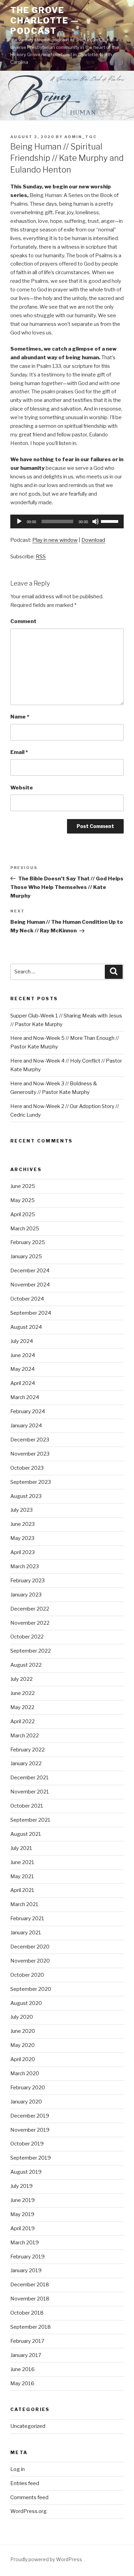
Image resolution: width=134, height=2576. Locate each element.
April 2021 (22, 1890)
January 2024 (26, 1426)
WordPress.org (29, 2511)
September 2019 (31, 2158)
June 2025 (23, 1186)
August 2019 (26, 2172)
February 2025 (28, 1242)
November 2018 (30, 2299)
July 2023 (21, 1510)
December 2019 (30, 2116)
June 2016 (23, 2369)
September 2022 (31, 1651)
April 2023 (23, 1552)
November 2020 (30, 1961)
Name (20, 717)
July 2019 (21, 2186)
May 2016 (22, 2383)
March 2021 (24, 1904)
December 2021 (30, 1778)
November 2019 (30, 2130)
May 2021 (22, 1876)
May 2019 (22, 2214)
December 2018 (30, 2285)
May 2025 (23, 1200)
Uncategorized (28, 2426)
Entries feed (25, 2483)
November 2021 (30, 1792)
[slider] (111, 521)
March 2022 (25, 1736)
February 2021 (27, 1918)
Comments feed (29, 2497)
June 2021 (22, 1862)
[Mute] (96, 521)
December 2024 (30, 1271)
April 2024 (23, 1383)
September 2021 (30, 1820)
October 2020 (27, 1975)
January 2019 (26, 2270)
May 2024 (23, 1369)
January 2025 (26, 1256)
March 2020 (25, 2073)
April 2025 (23, 1214)
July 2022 (21, 1679)
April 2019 (23, 2228)
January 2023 (26, 1595)
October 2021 (27, 1806)
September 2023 (31, 1482)
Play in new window (55, 540)
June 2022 (23, 1693)
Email (19, 752)
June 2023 (23, 1524)
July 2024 (22, 1341)
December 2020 (30, 1947)
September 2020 (31, 1989)
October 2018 (27, 2313)
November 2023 (30, 1454)
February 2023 (27, 1581)
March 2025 (25, 1229)
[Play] (19, 521)
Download (93, 540)
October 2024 (27, 1299)
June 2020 (23, 2031)
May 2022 (22, 1707)
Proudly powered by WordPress (46, 2559)
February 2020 (28, 2088)
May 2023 (22, 1538)
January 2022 (26, 1763)
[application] (67, 521)
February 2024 (28, 1411)
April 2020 (23, 2059)
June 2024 (23, 1355)
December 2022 (30, 1609)
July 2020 (22, 2017)
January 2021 (26, 1933)
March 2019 (25, 2243)
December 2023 (30, 1440)
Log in (18, 2469)
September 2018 (31, 2327)
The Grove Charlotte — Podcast (45, 20)
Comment (23, 621)
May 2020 (23, 2045)
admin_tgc (80, 137)
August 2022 (26, 1665)
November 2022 (30, 1623)
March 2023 (25, 1566)
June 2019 (23, 2200)
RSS (41, 557)
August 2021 (26, 1834)
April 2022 (23, 1721)
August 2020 (26, 2003)
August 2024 (26, 1327)
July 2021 (21, 1848)
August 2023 (26, 1496)
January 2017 (26, 2355)
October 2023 (27, 1468)
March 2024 (25, 1397)
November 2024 (30, 1285)
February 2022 (27, 1750)
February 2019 (27, 2257)
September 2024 (31, 1313)
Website (22, 788)
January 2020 (26, 2102)
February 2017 (27, 2341)
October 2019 (27, 2144)
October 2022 (27, 1637)
